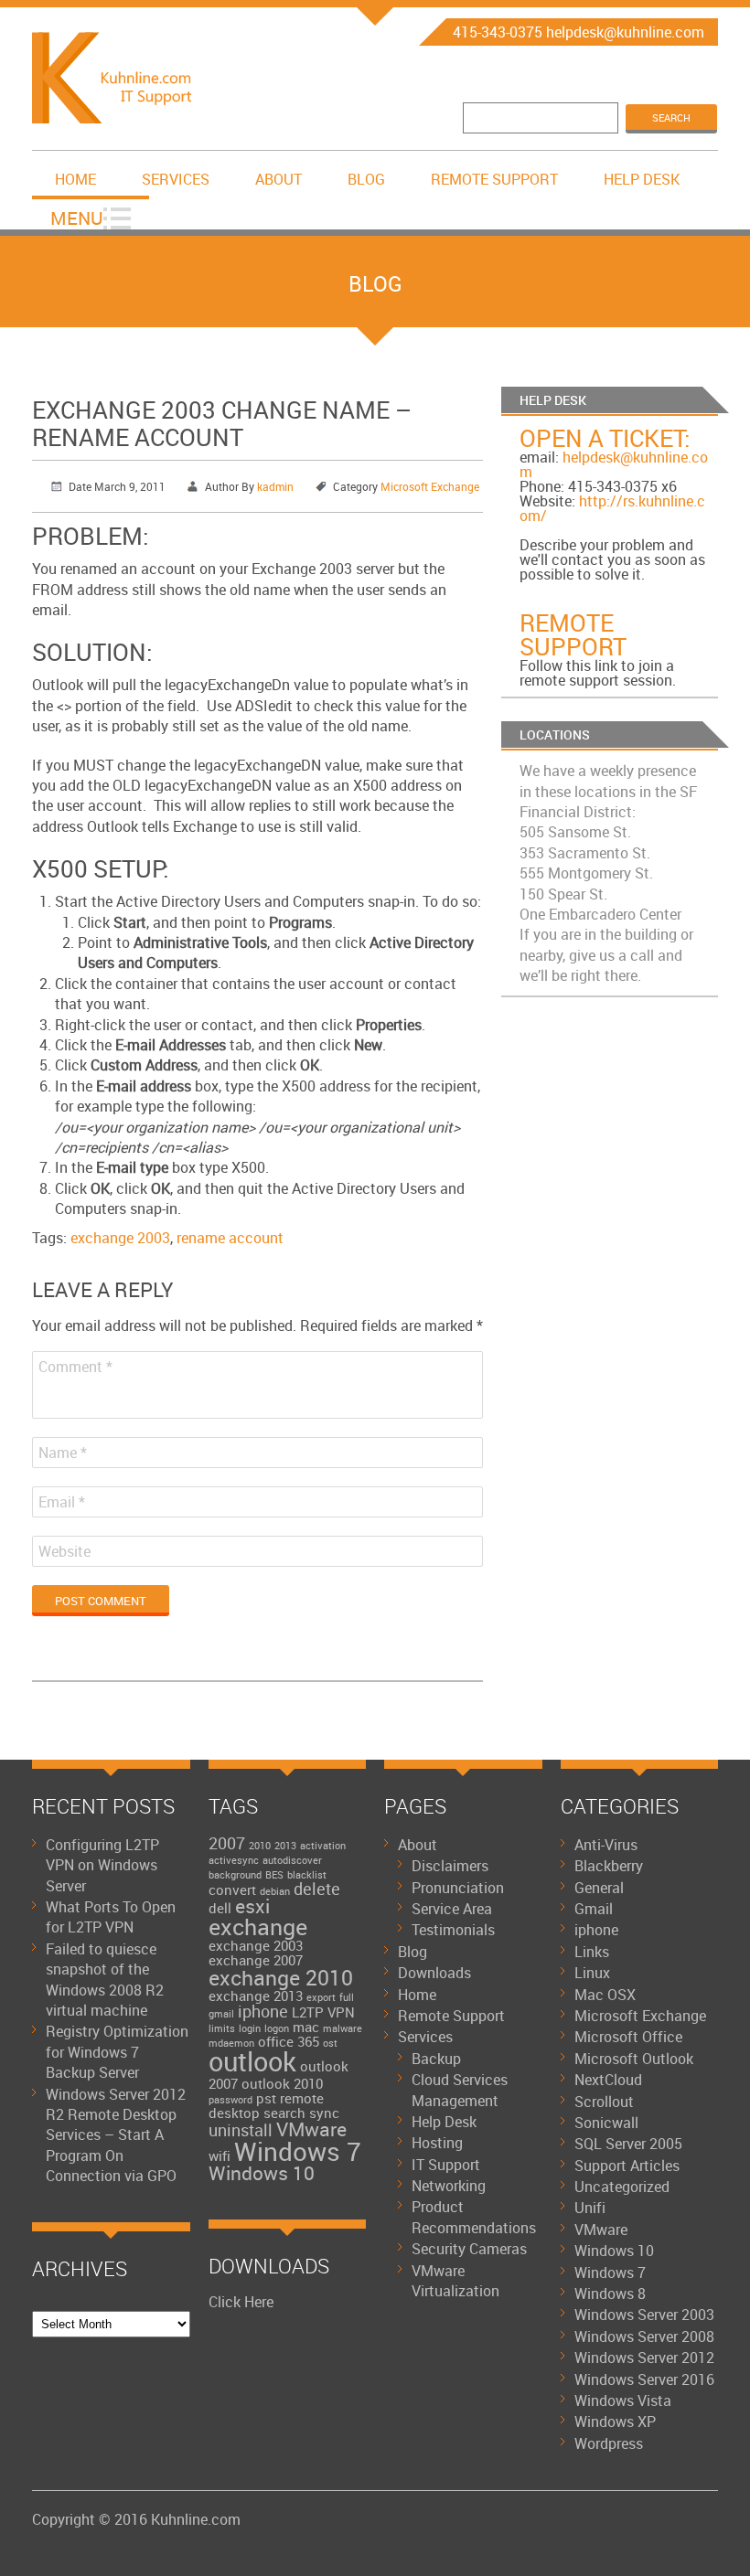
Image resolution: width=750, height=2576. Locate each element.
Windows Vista (623, 2400)
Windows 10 (262, 2173)
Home (75, 179)
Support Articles (627, 2166)
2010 (260, 1846)
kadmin (275, 486)
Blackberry (609, 1866)
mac (306, 2027)
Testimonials (453, 1930)
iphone (263, 2011)
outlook (252, 2061)
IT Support (446, 2165)
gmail (221, 2014)
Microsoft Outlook (634, 2059)
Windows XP (615, 2422)
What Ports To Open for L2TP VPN (111, 1917)
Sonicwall (606, 2123)
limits (222, 2028)
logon (277, 2028)
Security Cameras (469, 2249)
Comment (75, 1367)
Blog (366, 179)
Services (176, 179)
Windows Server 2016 (644, 2379)
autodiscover (292, 1860)
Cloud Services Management (460, 2090)
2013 (285, 1846)
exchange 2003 (120, 1238)
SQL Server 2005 (628, 2144)
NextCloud (608, 2080)
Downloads (434, 1973)
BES (274, 1875)
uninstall (241, 2130)
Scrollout (604, 2102)
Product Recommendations (474, 2217)
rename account (230, 1238)
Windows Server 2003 (644, 2315)
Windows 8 (610, 2294)
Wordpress (609, 2443)
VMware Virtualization (455, 2281)
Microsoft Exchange (430, 486)
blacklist (307, 1875)
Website (64, 1551)
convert (232, 1889)
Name (63, 1453)
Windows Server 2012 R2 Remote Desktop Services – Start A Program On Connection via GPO (116, 2135)
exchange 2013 (256, 1996)
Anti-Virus (606, 1845)
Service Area (452, 1909)
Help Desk (642, 179)
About (279, 179)
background (235, 1875)
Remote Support (494, 179)
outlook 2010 (282, 2083)
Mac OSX (605, 1995)
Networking (449, 2186)
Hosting (437, 2143)
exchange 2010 (281, 1978)
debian (275, 1891)
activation (323, 1846)
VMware (311, 2129)
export (321, 1997)
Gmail (594, 1909)
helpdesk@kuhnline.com (614, 464)
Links (592, 1952)
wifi (220, 2156)
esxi (252, 1906)
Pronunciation (458, 1888)
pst (266, 2098)
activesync (234, 1860)
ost (330, 2043)
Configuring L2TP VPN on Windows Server (102, 1865)
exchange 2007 (256, 1960)
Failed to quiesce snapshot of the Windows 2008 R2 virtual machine (105, 1980)
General (599, 1888)
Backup (436, 2059)
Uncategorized (622, 2187)
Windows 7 (298, 2151)
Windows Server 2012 (644, 2358)
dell (220, 1908)
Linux (592, 1973)
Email (62, 1502)
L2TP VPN (323, 2012)
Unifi (590, 2208)
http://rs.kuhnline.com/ (612, 508)
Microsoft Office (628, 2037)
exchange (258, 1927)
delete (317, 1889)
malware (343, 2028)
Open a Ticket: (605, 438)
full (347, 1997)
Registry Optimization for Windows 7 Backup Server (117, 2052)
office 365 (289, 2041)
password (230, 2100)
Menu (77, 218)
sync (324, 2113)
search (284, 2113)
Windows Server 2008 (644, 2336)
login (250, 2028)
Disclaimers (450, 1866)
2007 (227, 1843)
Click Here (241, 2302)
